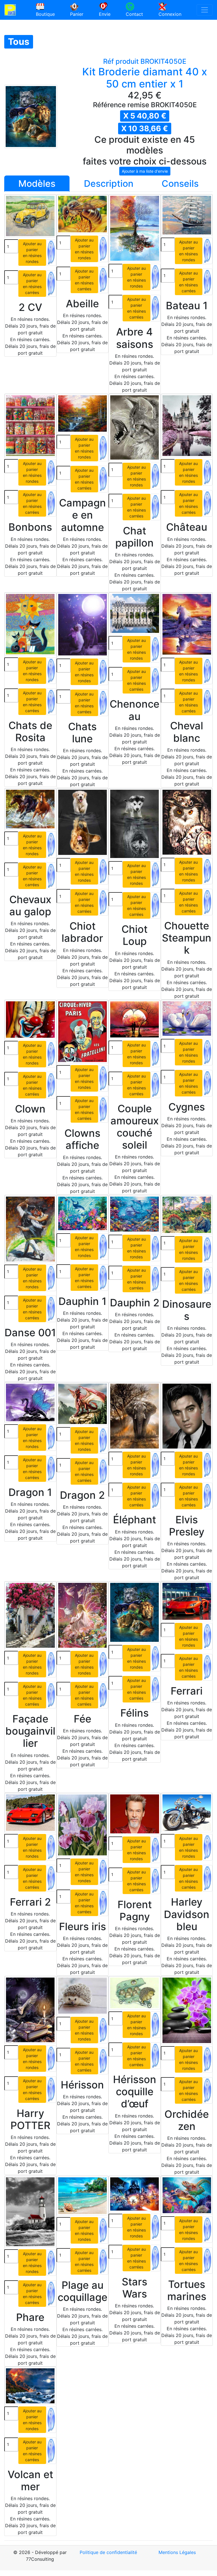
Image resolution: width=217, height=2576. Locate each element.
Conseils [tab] (180, 184)
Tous (19, 42)
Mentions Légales (177, 2552)
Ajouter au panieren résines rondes (32, 253)
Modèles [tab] (37, 184)
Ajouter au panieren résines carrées (32, 284)
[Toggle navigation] (205, 10)
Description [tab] (109, 184)
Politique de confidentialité (108, 2552)
